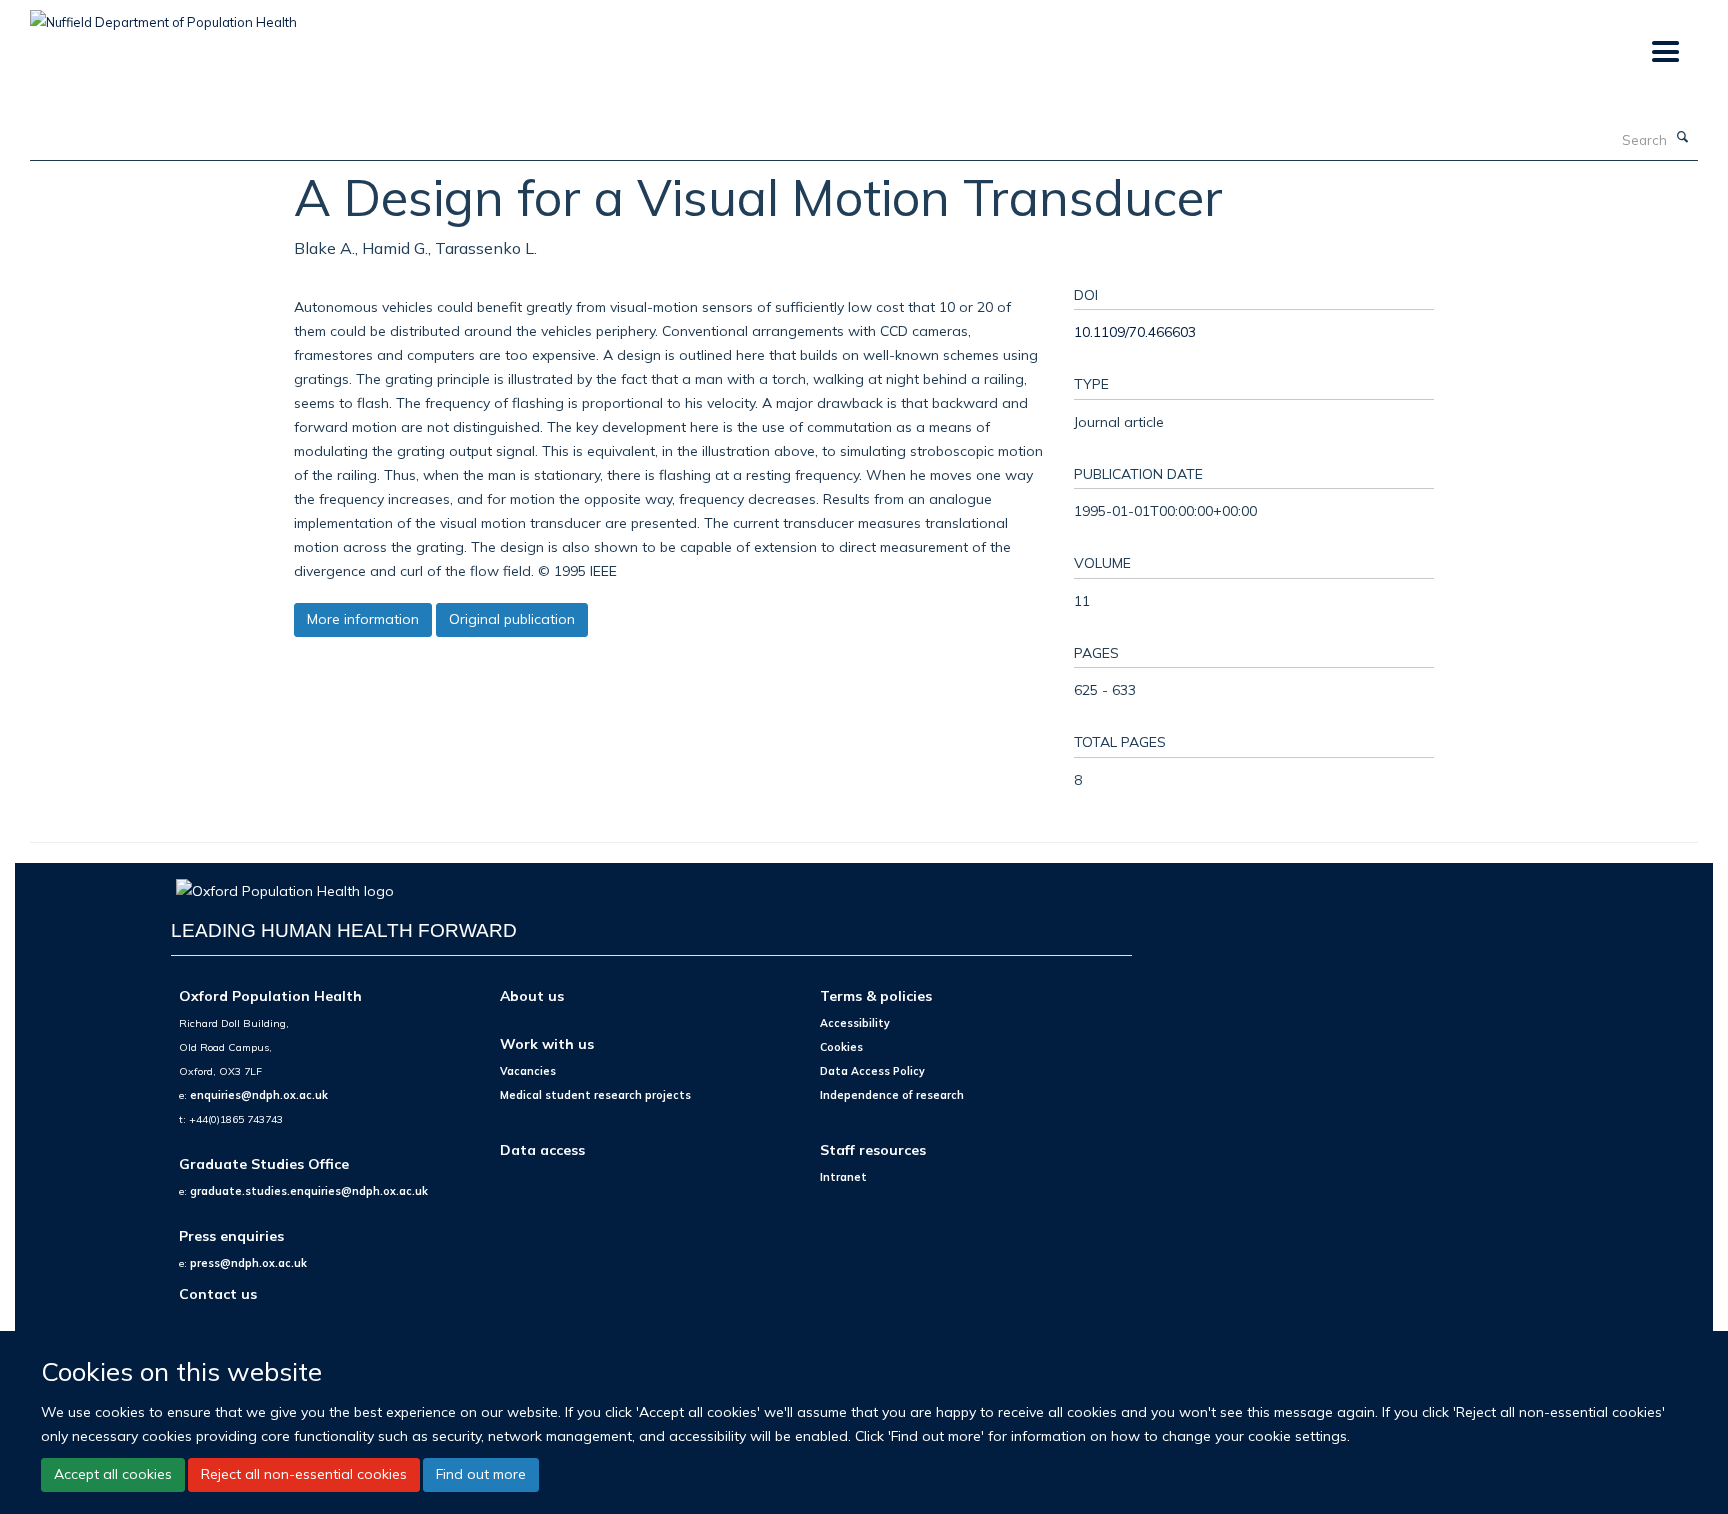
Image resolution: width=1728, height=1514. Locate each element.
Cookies (841, 1047)
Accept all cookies (113, 1474)
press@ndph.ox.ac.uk (248, 1263)
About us (532, 995)
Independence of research (892, 1095)
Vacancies (528, 1071)
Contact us (218, 1293)
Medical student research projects (595, 1095)
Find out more (481, 1474)
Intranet (843, 1177)
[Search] (1683, 138)
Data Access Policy (872, 1071)
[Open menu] (1664, 52)
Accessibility (855, 1023)
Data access (542, 1149)
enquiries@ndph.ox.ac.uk (259, 1095)
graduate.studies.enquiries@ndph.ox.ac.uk (309, 1191)
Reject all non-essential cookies (304, 1474)
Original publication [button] (512, 619)
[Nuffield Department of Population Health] (163, 15)
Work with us (547, 1043)
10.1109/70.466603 (1135, 331)
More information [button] (363, 619)
